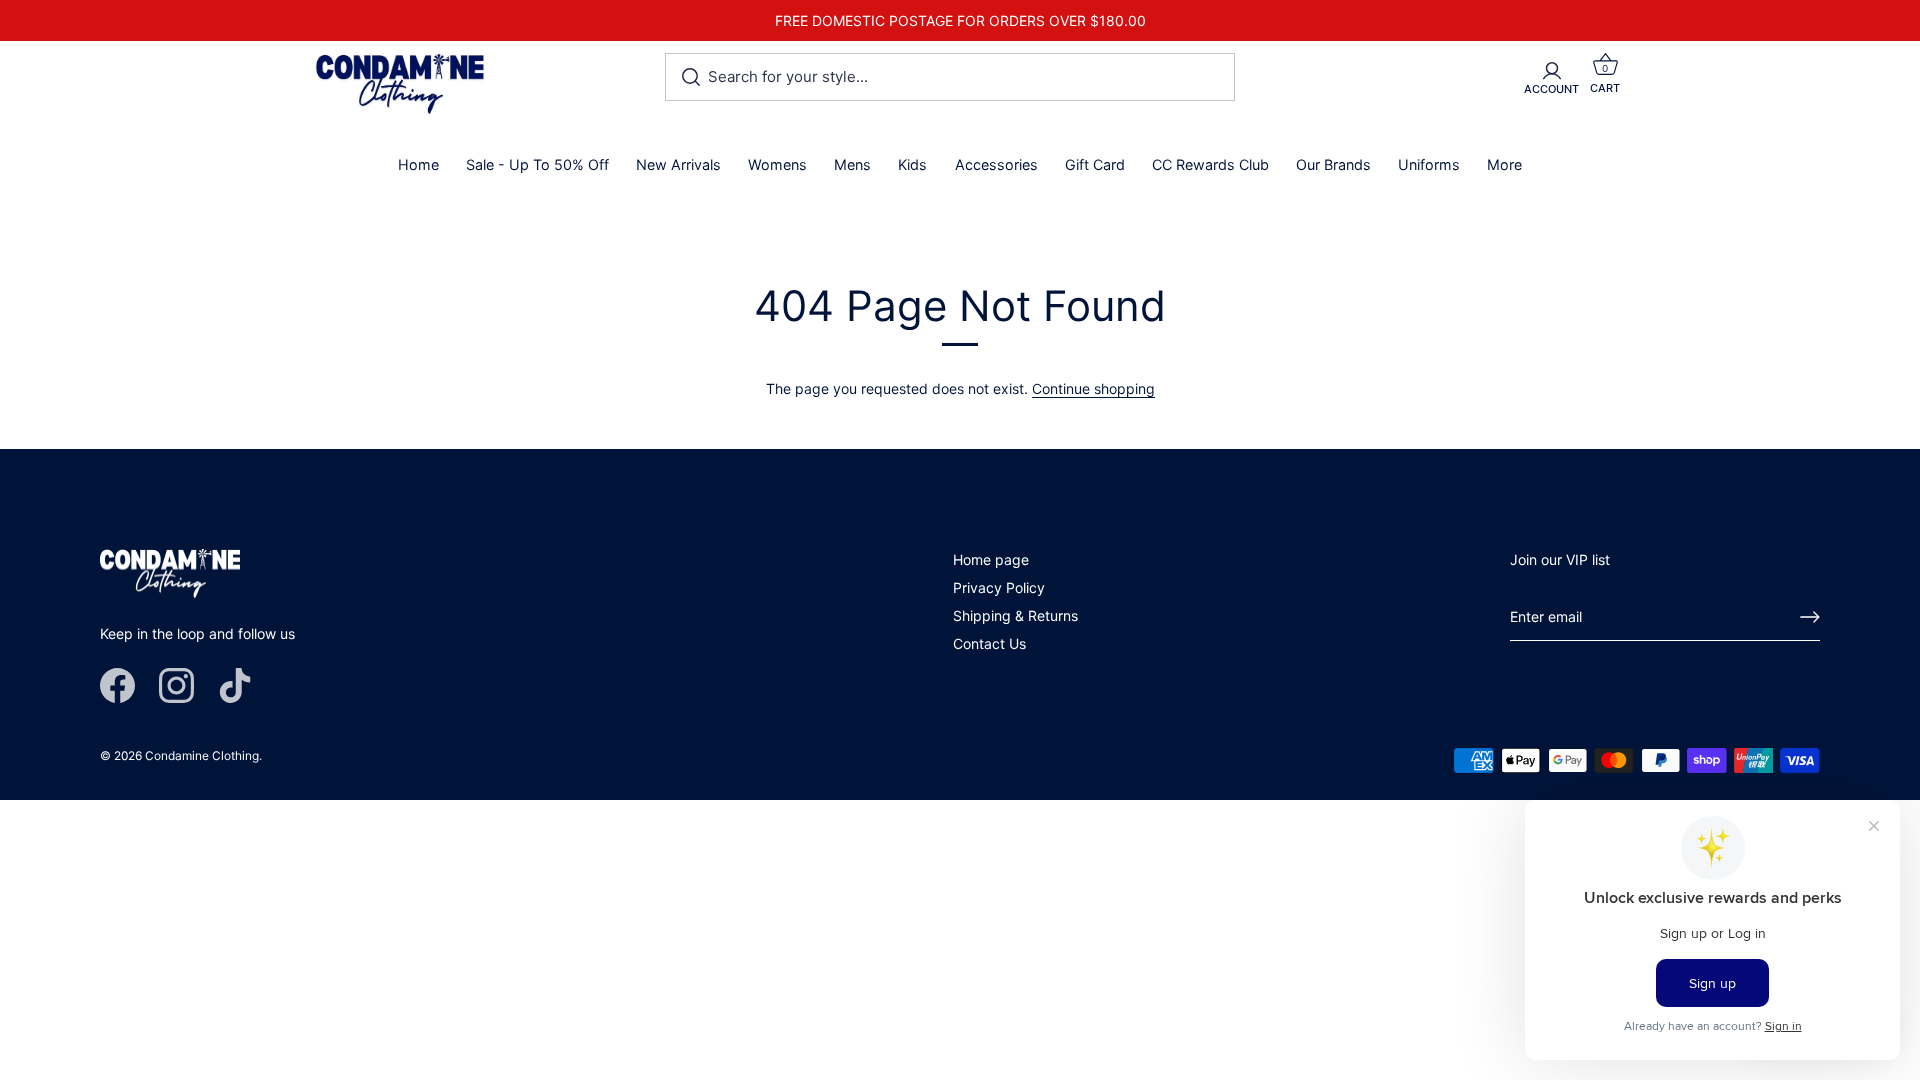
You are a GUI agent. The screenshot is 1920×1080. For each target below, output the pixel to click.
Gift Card (1095, 164)
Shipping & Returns (1015, 615)
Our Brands (1333, 164)
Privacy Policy (999, 587)
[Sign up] (1810, 617)
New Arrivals (678, 164)
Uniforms (1429, 164)
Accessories (996, 164)
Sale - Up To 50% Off (537, 164)
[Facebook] (117, 684)
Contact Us (989, 643)
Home (418, 164)
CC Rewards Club (1210, 164)
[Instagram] (176, 684)
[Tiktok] (235, 684)
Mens (852, 164)
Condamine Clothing (202, 755)
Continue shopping (1093, 388)
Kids (912, 164)
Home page (991, 559)
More (1504, 164)
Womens (777, 164)
